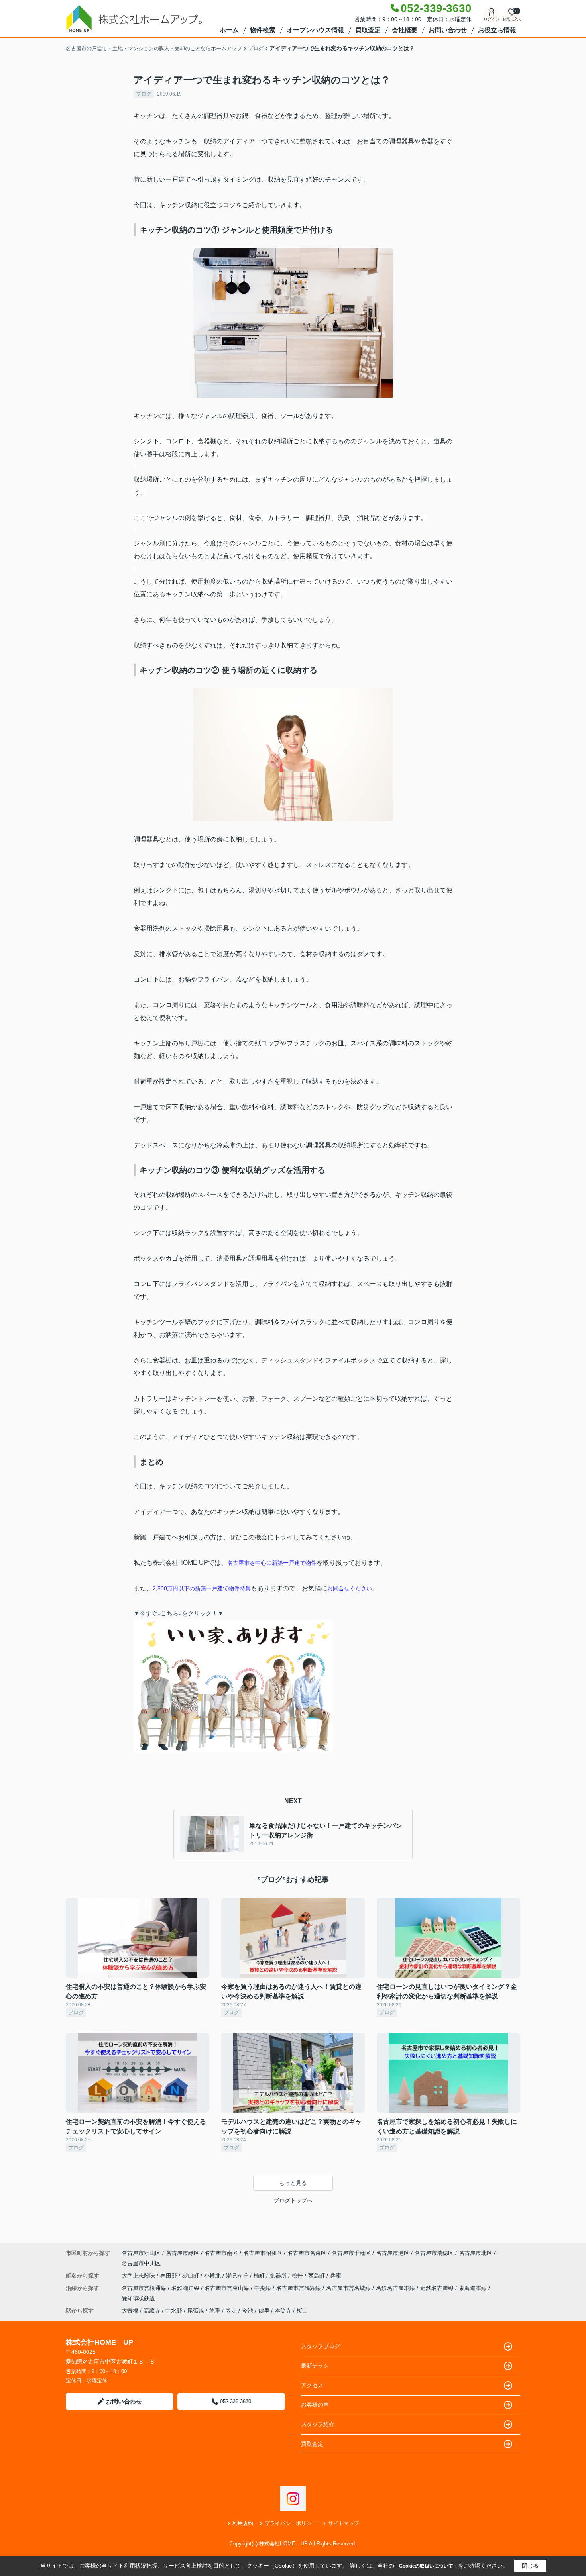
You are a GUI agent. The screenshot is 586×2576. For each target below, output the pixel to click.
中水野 (174, 2311)
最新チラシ (315, 2366)
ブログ (144, 94)
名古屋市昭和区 (263, 2253)
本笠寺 (283, 2311)
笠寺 (231, 2311)
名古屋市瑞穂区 (434, 2253)
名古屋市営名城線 (349, 2288)
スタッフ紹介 (318, 2424)
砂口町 (191, 2276)
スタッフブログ (321, 2346)
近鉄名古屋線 (438, 2288)
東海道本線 (474, 2288)
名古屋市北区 (476, 2253)
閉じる (530, 2566)
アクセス (312, 2385)
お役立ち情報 (497, 30)
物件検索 (263, 30)
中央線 (264, 2288)
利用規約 (243, 2523)
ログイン (492, 19)
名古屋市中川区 (141, 2263)
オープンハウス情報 (315, 30)
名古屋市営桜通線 (145, 2288)
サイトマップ (344, 2523)
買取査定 (368, 30)
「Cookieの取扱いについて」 (426, 2566)
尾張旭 (196, 2311)
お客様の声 (315, 2405)
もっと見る (293, 2183)
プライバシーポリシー (291, 2523)
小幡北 (213, 2276)
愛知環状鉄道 (138, 2298)
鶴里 (264, 2311)
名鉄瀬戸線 (186, 2288)
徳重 (215, 2311)
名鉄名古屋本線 (396, 2288)
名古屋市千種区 (351, 2253)
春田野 (169, 2276)
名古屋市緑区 (183, 2253)
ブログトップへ (293, 2200)
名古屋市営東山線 (228, 2288)
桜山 (302, 2311)
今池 (248, 2311)
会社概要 (405, 30)
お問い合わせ (448, 30)
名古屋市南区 (221, 2253)
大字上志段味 (139, 2276)
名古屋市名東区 (307, 2253)
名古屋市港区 (393, 2253)
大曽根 (130, 2311)
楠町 (260, 2276)
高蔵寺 (152, 2311)
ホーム (229, 30)
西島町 (317, 2276)
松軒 (298, 2276)
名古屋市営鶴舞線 (299, 2288)
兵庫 (336, 2276)
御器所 (279, 2276)
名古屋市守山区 (141, 2253)
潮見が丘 (238, 2276)
